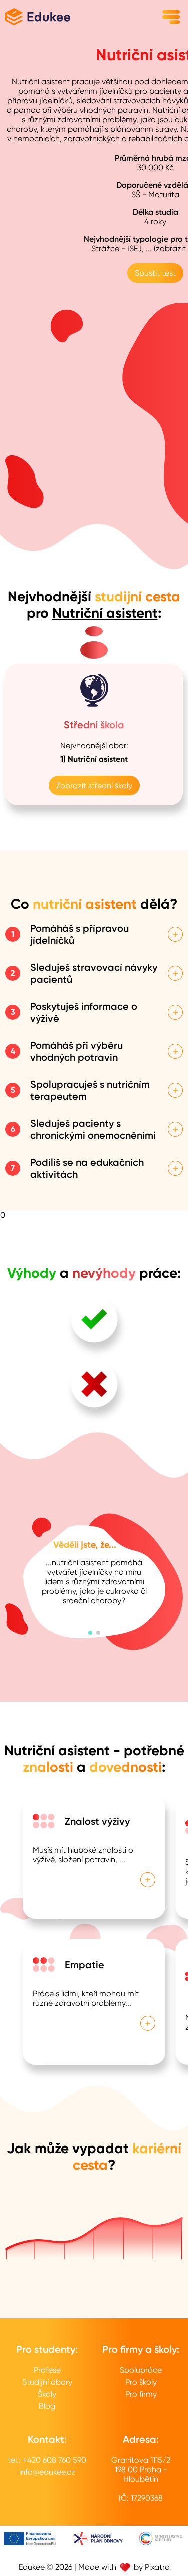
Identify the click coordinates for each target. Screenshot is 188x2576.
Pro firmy (141, 2394)
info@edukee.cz (47, 2472)
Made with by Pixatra (124, 2567)
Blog (47, 2406)
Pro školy (141, 2382)
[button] (90, 1633)
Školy (47, 2394)
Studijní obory (47, 2382)
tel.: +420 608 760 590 (47, 2460)
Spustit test (155, 273)
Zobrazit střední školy (94, 786)
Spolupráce (141, 2370)
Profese (47, 2370)
